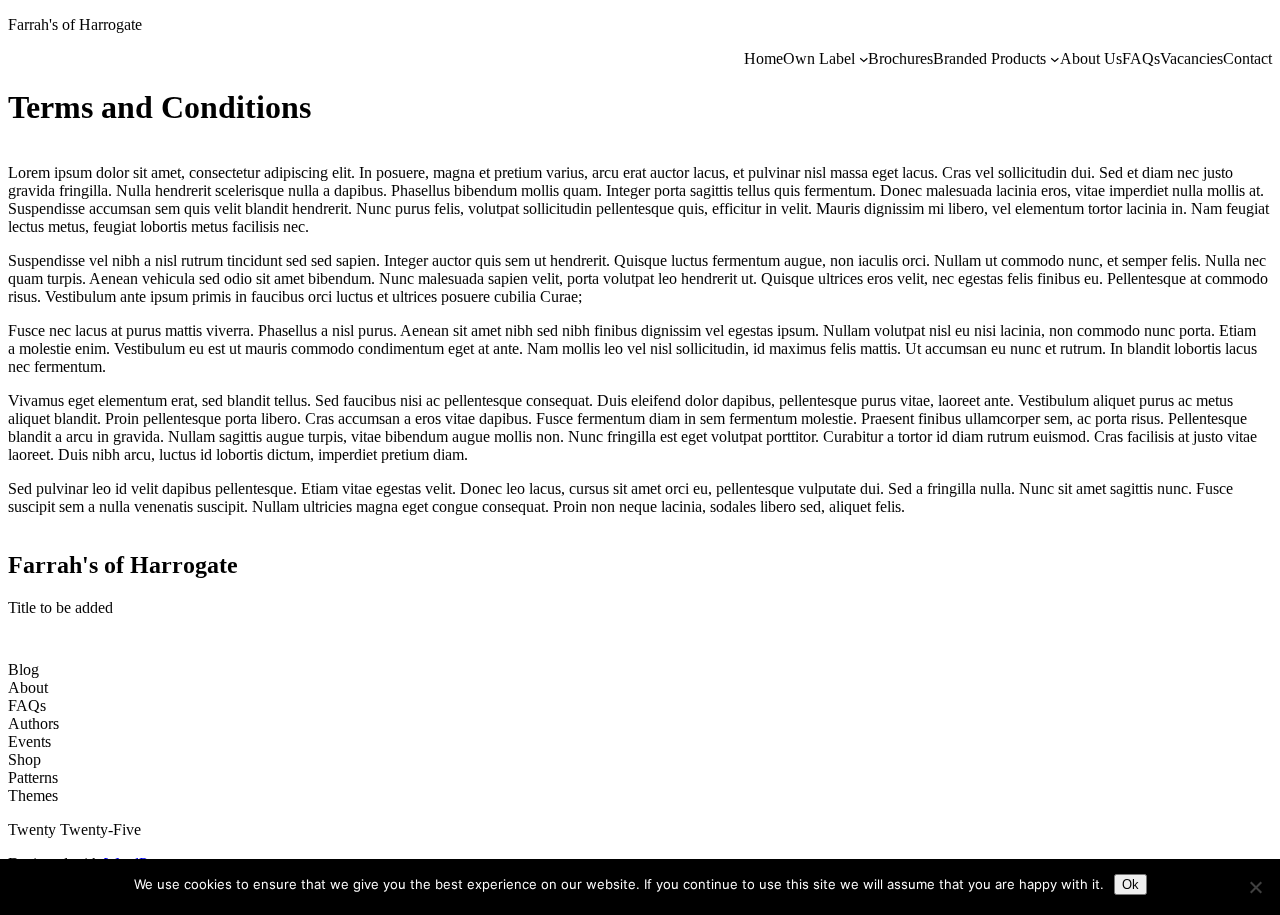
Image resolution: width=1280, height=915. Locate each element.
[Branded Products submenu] (1055, 59)
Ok (1130, 884)
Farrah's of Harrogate (75, 24)
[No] (1255, 887)
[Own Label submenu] (864, 59)
